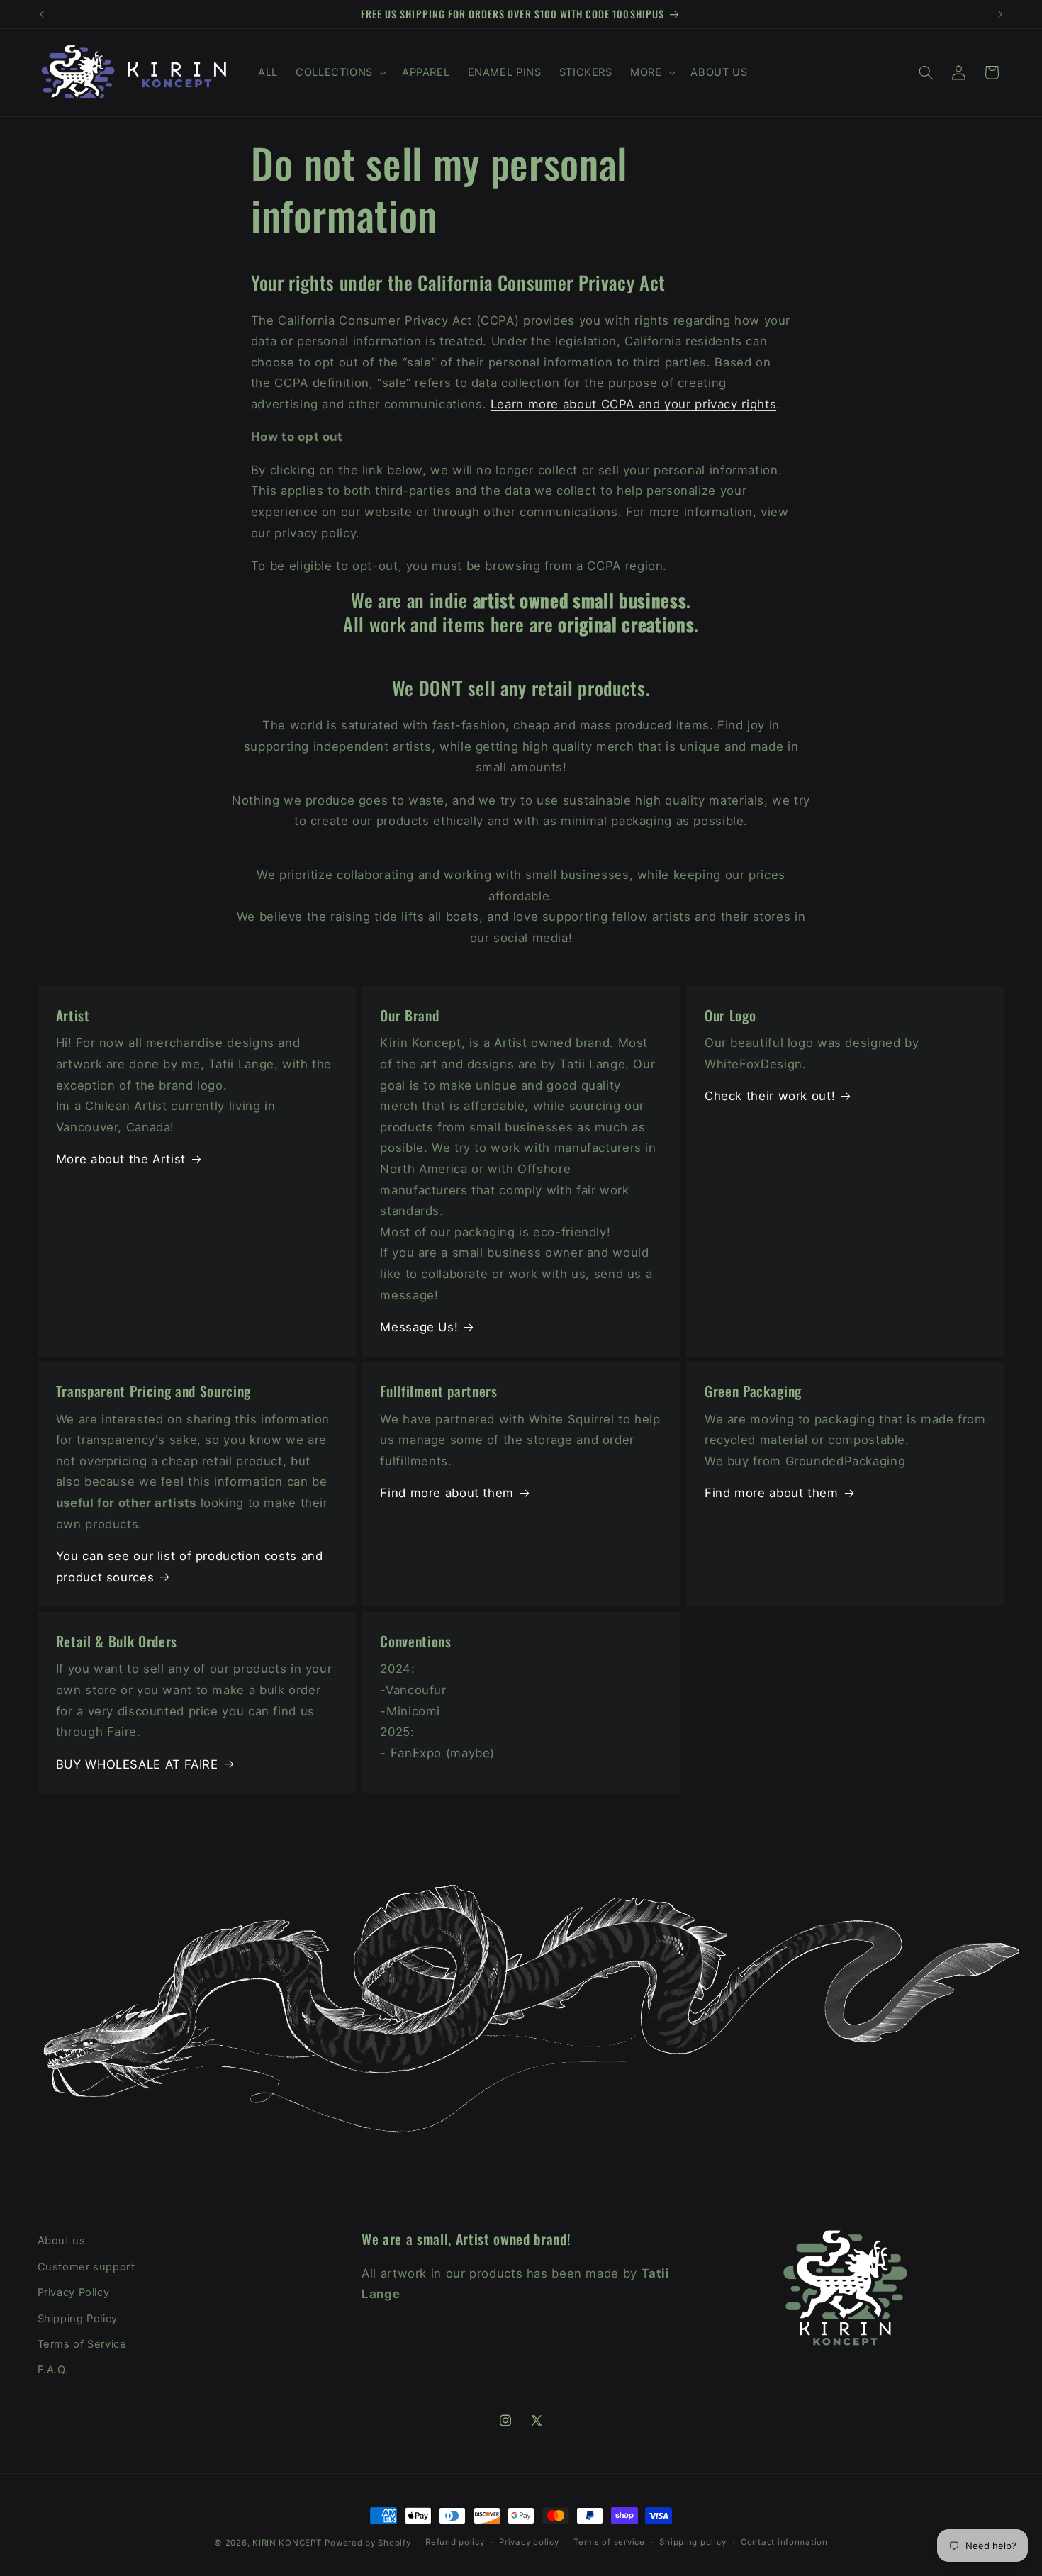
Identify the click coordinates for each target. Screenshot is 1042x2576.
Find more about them (447, 1493)
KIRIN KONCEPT (287, 2543)
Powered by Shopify (368, 2543)
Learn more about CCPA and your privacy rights (633, 404)
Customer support (86, 2266)
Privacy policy (529, 2543)
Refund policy (455, 2543)
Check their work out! (770, 1096)
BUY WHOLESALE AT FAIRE (137, 1764)
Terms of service (609, 2543)
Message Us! (419, 1327)
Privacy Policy (74, 2292)
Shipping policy (693, 2543)
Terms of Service (82, 2343)
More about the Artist (121, 1159)
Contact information (784, 2543)
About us (62, 2241)
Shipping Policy (78, 2318)
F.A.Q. (53, 2370)
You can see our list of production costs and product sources (190, 1567)
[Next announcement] (1000, 14)
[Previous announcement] (42, 14)
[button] (340, 72)
